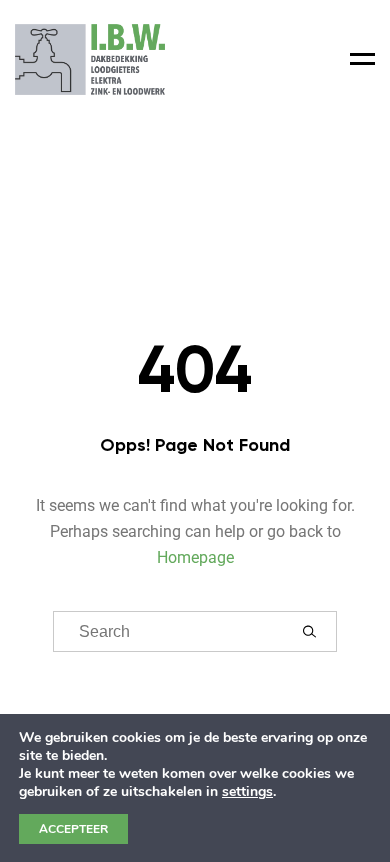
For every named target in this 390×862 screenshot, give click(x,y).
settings (247, 792)
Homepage (195, 557)
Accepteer (73, 829)
